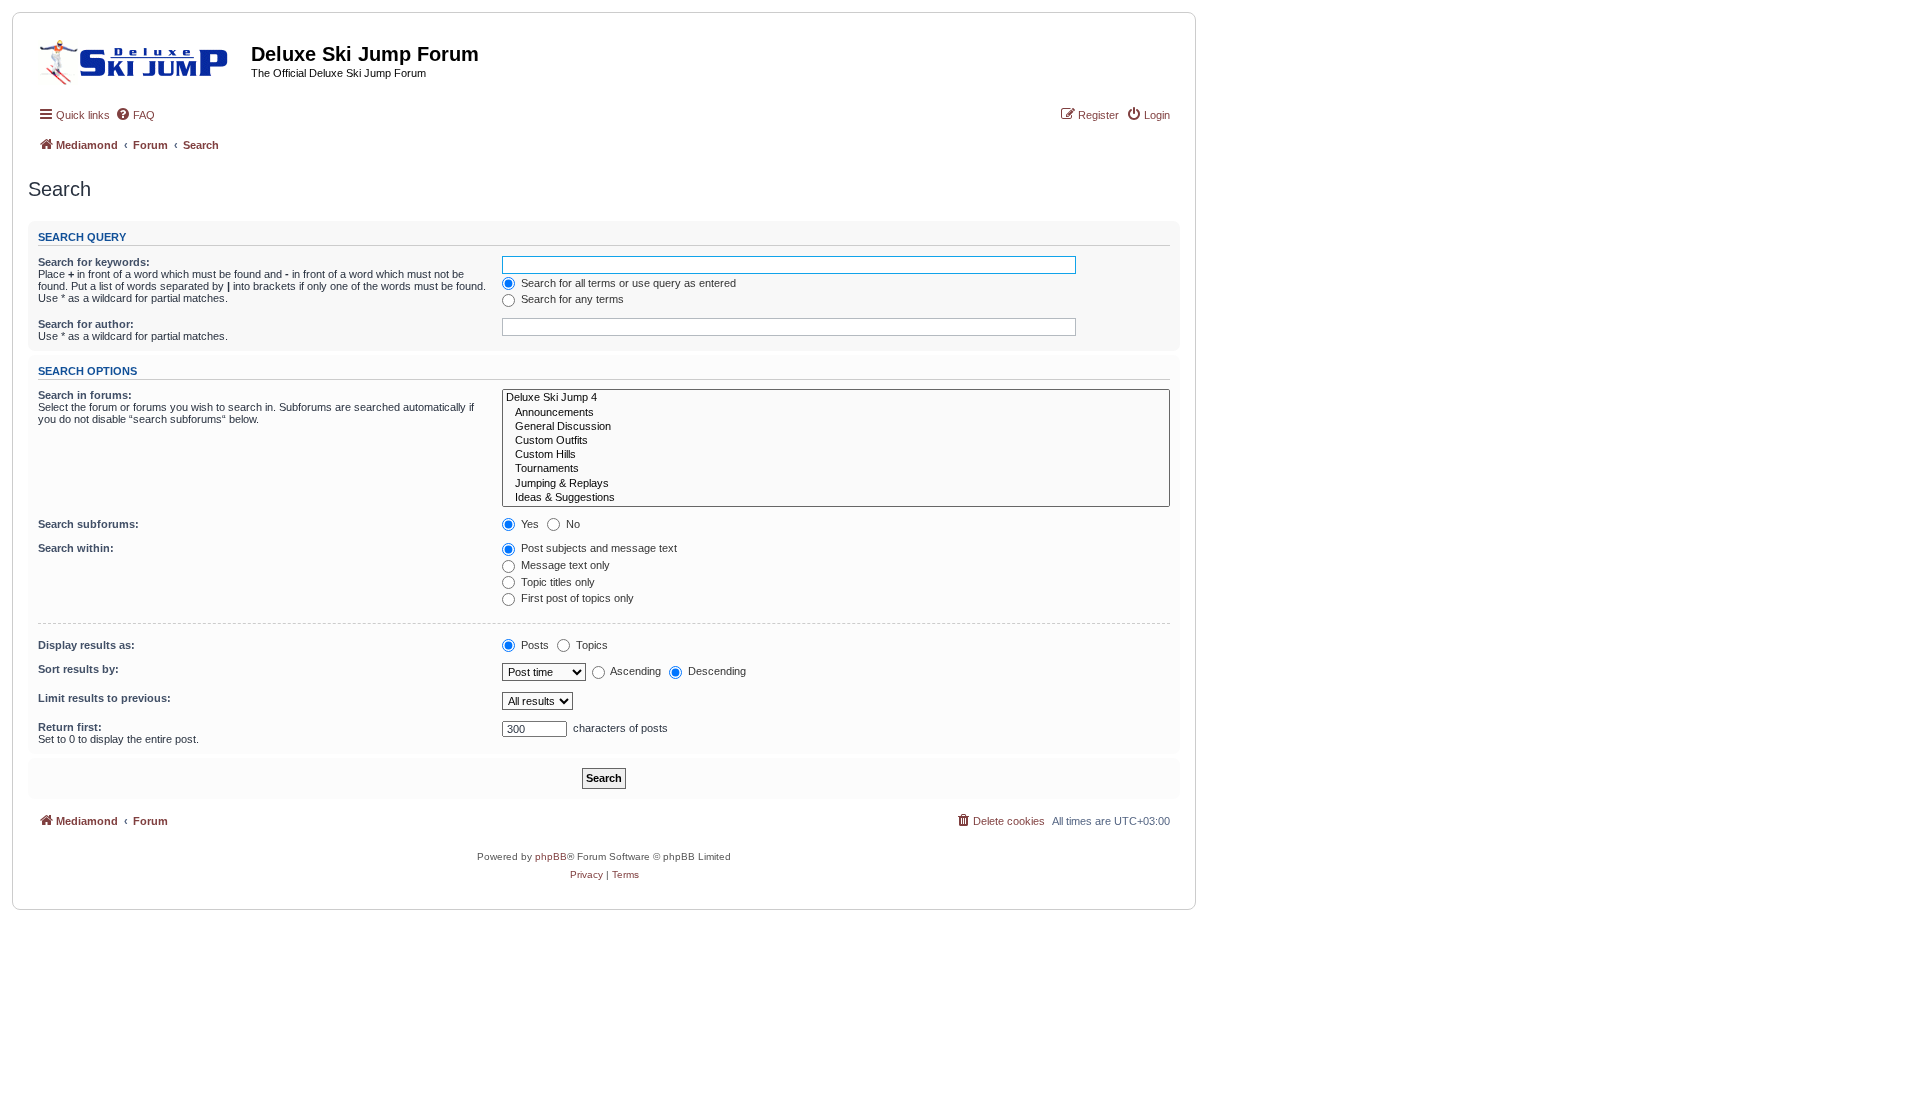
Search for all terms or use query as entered (627, 283)
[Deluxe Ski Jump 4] (836, 398)
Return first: (70, 727)
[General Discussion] (836, 427)
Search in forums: (85, 395)
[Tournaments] (836, 469)
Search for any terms (571, 299)
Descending (715, 671)
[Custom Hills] (836, 455)
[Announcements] (836, 413)
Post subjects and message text (597, 548)
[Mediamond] (139, 59)
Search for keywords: (94, 262)
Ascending (634, 671)
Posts (533, 645)
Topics (590, 645)
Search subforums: (88, 524)
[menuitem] (135, 115)
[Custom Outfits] (836, 441)
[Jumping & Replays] (836, 484)
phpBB (551, 856)
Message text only (564, 565)
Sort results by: (78, 669)
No (571, 524)
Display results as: (86, 645)
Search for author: (86, 324)
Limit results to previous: (104, 698)
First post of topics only (576, 598)
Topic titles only (556, 582)
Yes (528, 524)
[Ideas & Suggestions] (836, 498)
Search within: (76, 548)
